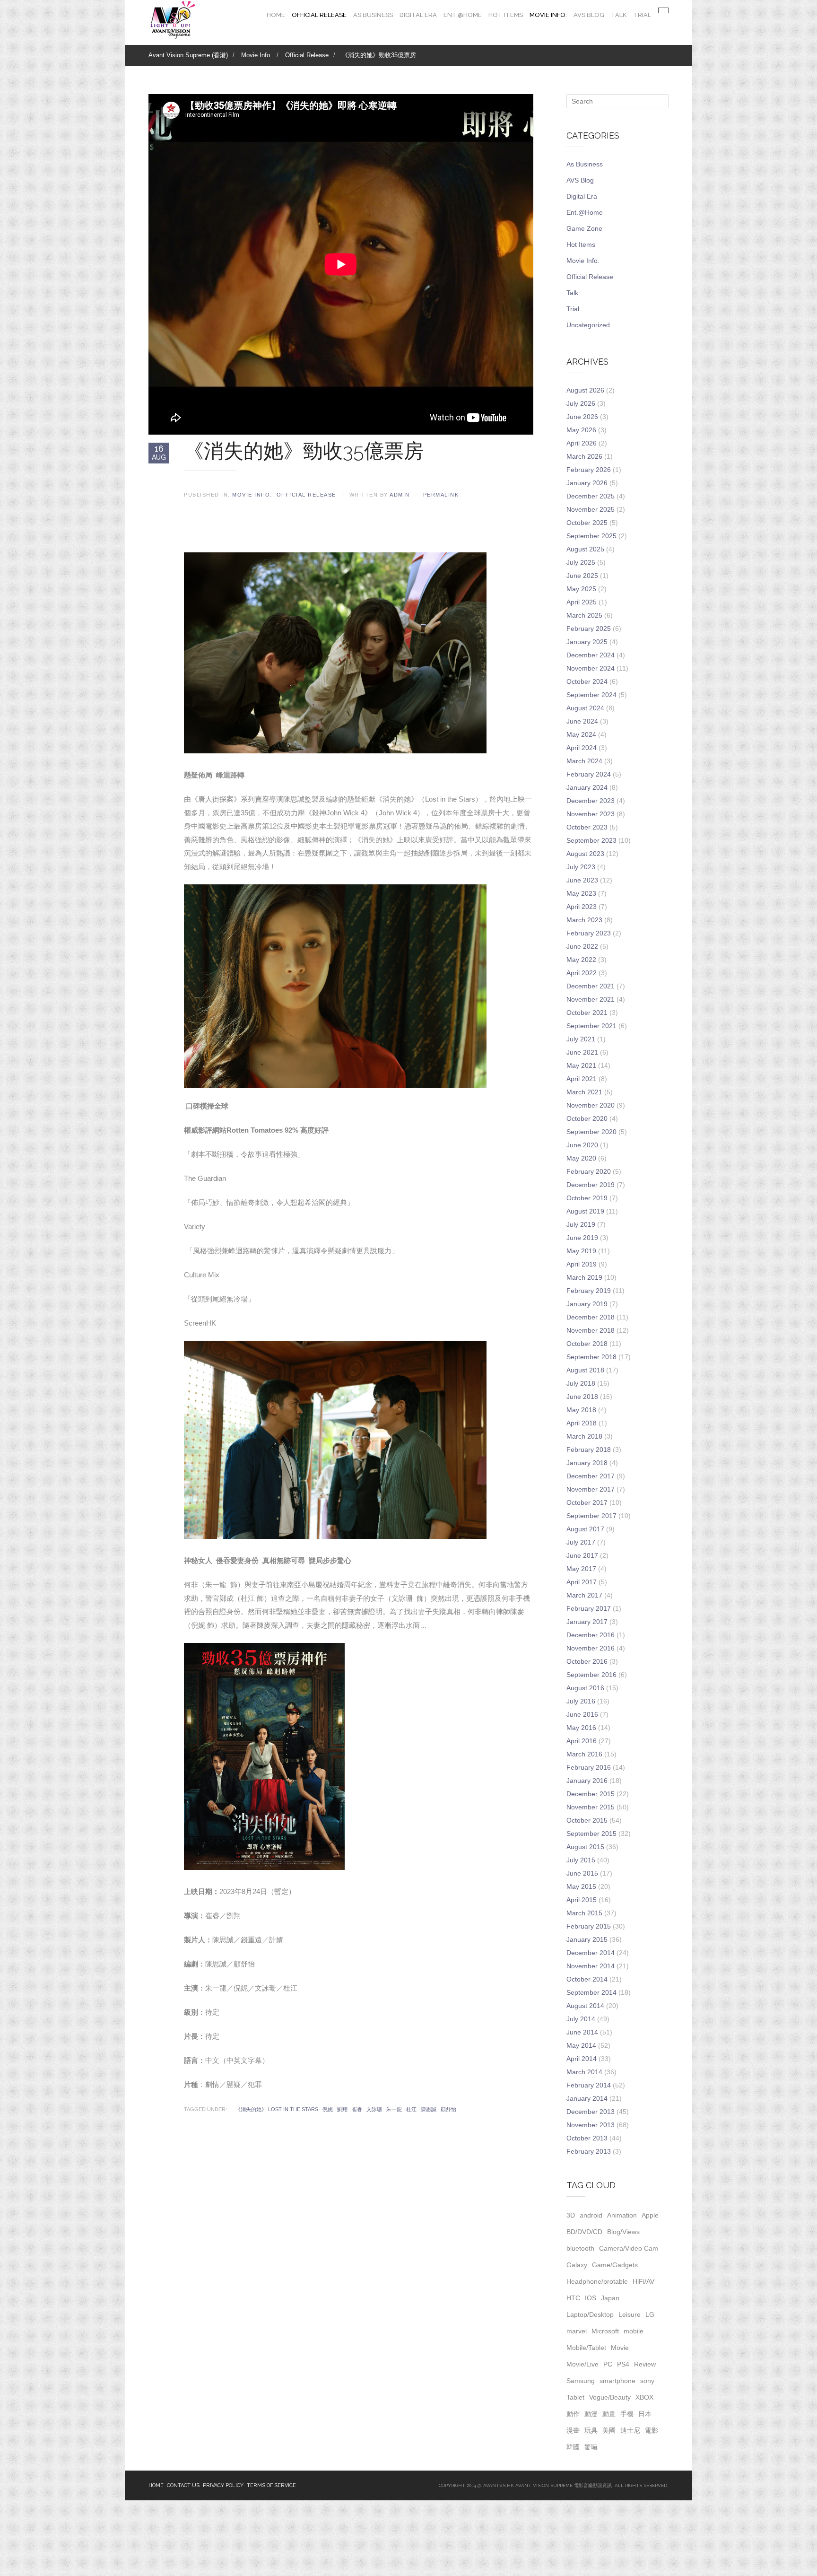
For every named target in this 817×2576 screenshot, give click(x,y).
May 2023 (581, 893)
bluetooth (580, 2248)
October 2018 (587, 1344)
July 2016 (581, 1701)
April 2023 (582, 907)
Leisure (630, 2314)
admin (400, 495)
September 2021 (591, 1026)
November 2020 (591, 1105)
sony (647, 2381)
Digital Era (418, 15)
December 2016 (591, 1635)
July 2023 (581, 867)
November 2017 (591, 1489)
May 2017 (581, 1569)
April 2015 (582, 1900)
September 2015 (591, 1834)
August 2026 (585, 390)
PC (608, 2364)
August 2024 (585, 708)
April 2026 (582, 443)
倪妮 (328, 2109)
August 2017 (585, 1529)
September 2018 (591, 1357)
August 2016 (585, 1688)
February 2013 (589, 2151)
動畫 (609, 2414)
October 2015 (587, 1820)
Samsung (581, 2381)
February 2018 (589, 1450)
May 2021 (581, 1065)
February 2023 (589, 933)
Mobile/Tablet (586, 2348)
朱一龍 (394, 2109)
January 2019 (587, 1304)
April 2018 (582, 1423)
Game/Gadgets (615, 2265)
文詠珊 (374, 2109)
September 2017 (591, 1516)
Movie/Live (582, 2364)
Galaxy (577, 2265)
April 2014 (582, 2059)
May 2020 (581, 1158)
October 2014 (587, 1979)
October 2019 (587, 1198)
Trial (642, 15)
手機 (627, 2414)
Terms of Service (271, 2485)
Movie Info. (548, 15)
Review (645, 2364)
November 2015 (591, 1807)
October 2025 (587, 523)
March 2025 (584, 615)
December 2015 (591, 1794)
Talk (619, 15)
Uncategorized (588, 325)
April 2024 (582, 748)
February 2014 (589, 2085)
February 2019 (589, 1291)
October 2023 (587, 827)
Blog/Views (623, 2232)
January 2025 (587, 642)
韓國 (573, 2447)
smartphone (617, 2381)
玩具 (591, 2430)
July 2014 (581, 2019)
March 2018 (584, 1436)
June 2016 (582, 1714)
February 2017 (589, 1608)
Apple (650, 2215)
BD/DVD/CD (584, 2232)
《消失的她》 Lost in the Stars (277, 2109)
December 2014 (591, 1953)
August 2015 (585, 1847)
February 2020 (589, 1171)
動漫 (591, 2414)
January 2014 (587, 2098)
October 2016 (587, 1661)
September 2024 (591, 695)
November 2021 (591, 999)
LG (650, 2314)
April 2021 (582, 1079)
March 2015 (584, 1913)
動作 (573, 2414)
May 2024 (581, 734)
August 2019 (585, 1211)
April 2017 (582, 1582)
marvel (577, 2331)
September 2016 (591, 1675)
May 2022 (581, 960)
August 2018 (585, 1370)
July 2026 (581, 403)
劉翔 (342, 2109)
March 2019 (584, 1277)
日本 (645, 2414)
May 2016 (581, 1728)
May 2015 (581, 1886)
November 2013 (591, 2125)
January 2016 (587, 1781)
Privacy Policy (223, 2485)
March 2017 (584, 1595)
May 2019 (581, 1251)
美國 (609, 2430)
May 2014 (581, 2045)
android (591, 2215)
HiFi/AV (643, 2281)
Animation (622, 2215)
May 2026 (581, 430)
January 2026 (587, 483)
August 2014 (585, 2006)
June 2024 (582, 721)
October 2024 (587, 681)
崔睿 (357, 2109)
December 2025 (591, 496)
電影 (652, 2430)
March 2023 (584, 920)
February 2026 (589, 470)
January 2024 (587, 787)
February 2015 (589, 1926)
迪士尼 (630, 2430)
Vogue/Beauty (610, 2397)
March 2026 (584, 456)
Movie (620, 2348)
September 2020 (591, 1132)
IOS (591, 2298)
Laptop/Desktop (590, 2314)
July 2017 (581, 1542)
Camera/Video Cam (629, 2248)
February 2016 (589, 1767)
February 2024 (589, 774)
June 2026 (582, 417)
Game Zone (584, 228)
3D (571, 2215)
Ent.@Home (463, 15)
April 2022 (582, 973)
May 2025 (581, 589)
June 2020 (582, 1145)
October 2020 (587, 1118)
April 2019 (582, 1264)
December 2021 (591, 986)
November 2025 (591, 509)
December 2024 (591, 655)
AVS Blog (589, 15)
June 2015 (582, 1873)
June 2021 (582, 1052)
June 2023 (582, 880)
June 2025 (582, 576)
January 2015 (587, 1939)
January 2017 (587, 1622)
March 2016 (584, 1754)
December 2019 (591, 1185)
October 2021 (587, 1013)
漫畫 (573, 2430)
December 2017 (591, 1476)
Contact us (183, 2485)
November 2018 (591, 1330)
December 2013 (591, 2112)
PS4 (623, 2364)
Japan (610, 2298)
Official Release (319, 15)
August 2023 (585, 854)
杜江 (411, 2109)
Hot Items (506, 15)
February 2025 (589, 629)
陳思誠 (429, 2109)
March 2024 (584, 761)
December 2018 (591, 1317)
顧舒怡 (448, 2109)
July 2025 (581, 562)
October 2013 (587, 2138)
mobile (634, 2331)
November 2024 (591, 668)
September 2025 (591, 536)
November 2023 (591, 814)
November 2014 (591, 1966)
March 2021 (584, 1092)
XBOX (644, 2397)
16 (159, 453)
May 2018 (581, 1410)
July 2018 (581, 1383)
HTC (573, 2298)
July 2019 (581, 1224)
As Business (373, 15)
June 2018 (582, 1397)
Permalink (441, 495)
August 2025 (585, 549)
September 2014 (591, 1992)
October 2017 (587, 1502)
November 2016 (591, 1648)
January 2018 (587, 1463)
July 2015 (581, 1860)
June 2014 (582, 2032)
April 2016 (582, 1741)
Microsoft (605, 2331)
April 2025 (582, 602)
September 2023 (591, 840)
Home (276, 15)
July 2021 (581, 1039)
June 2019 (582, 1238)
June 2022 (582, 946)
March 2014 (584, 2072)
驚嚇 (591, 2447)
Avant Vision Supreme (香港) (188, 55)
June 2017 (582, 1555)
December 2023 (591, 801)
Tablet (575, 2397)
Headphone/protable (597, 2281)
